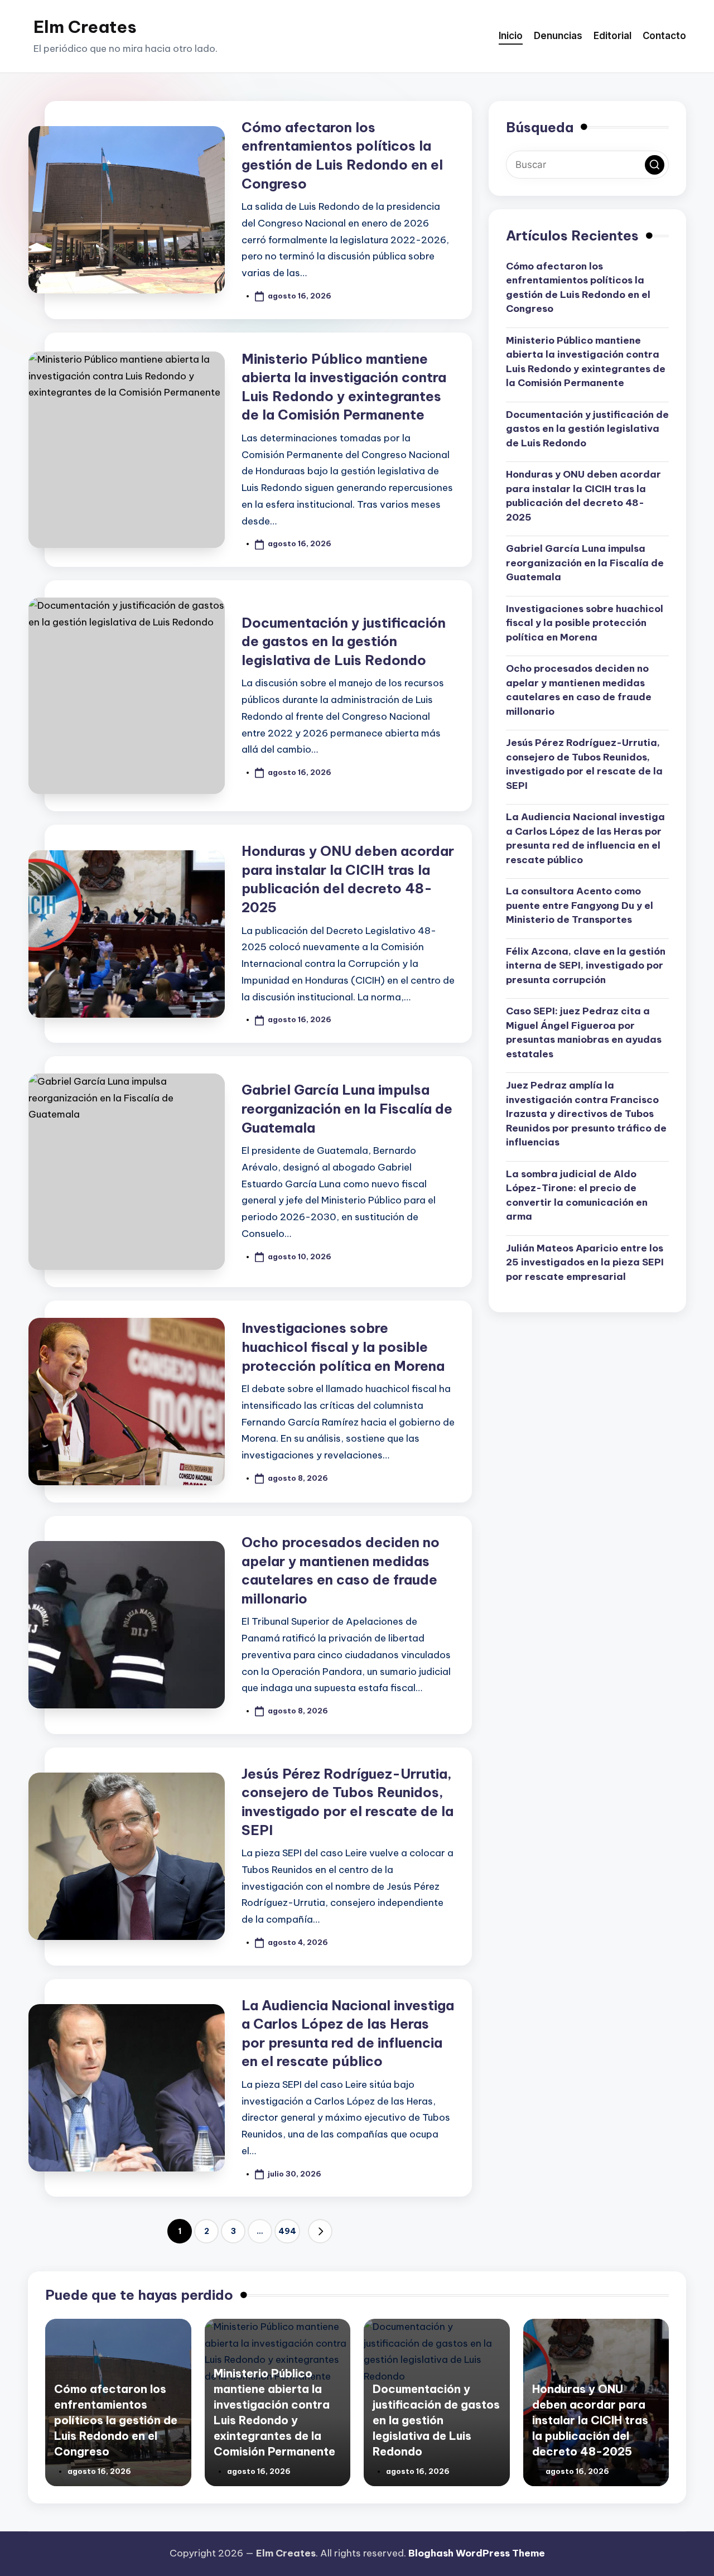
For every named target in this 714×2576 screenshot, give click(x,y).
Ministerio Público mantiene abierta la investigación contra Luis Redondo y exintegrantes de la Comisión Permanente (586, 362)
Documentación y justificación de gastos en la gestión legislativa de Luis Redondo (344, 641)
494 (287, 2231)
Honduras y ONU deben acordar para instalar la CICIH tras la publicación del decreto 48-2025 (583, 496)
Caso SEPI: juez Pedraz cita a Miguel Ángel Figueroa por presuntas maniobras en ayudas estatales (584, 1032)
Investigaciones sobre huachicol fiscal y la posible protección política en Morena (343, 1347)
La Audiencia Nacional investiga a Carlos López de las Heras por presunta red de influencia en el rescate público (585, 838)
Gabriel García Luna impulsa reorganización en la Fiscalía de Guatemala (347, 1108)
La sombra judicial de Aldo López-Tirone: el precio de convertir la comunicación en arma (577, 1195)
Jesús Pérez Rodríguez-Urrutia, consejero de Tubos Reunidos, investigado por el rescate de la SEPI (584, 764)
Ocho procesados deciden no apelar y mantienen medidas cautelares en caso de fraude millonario (579, 690)
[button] (320, 2231)
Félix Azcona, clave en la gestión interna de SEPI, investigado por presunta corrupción (586, 966)
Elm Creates (85, 27)
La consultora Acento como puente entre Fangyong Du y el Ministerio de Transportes (580, 905)
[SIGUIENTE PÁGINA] (320, 2231)
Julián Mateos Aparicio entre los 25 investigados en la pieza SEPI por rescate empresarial (585, 1262)
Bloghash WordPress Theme (477, 2553)
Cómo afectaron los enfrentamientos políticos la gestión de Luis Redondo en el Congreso (578, 288)
